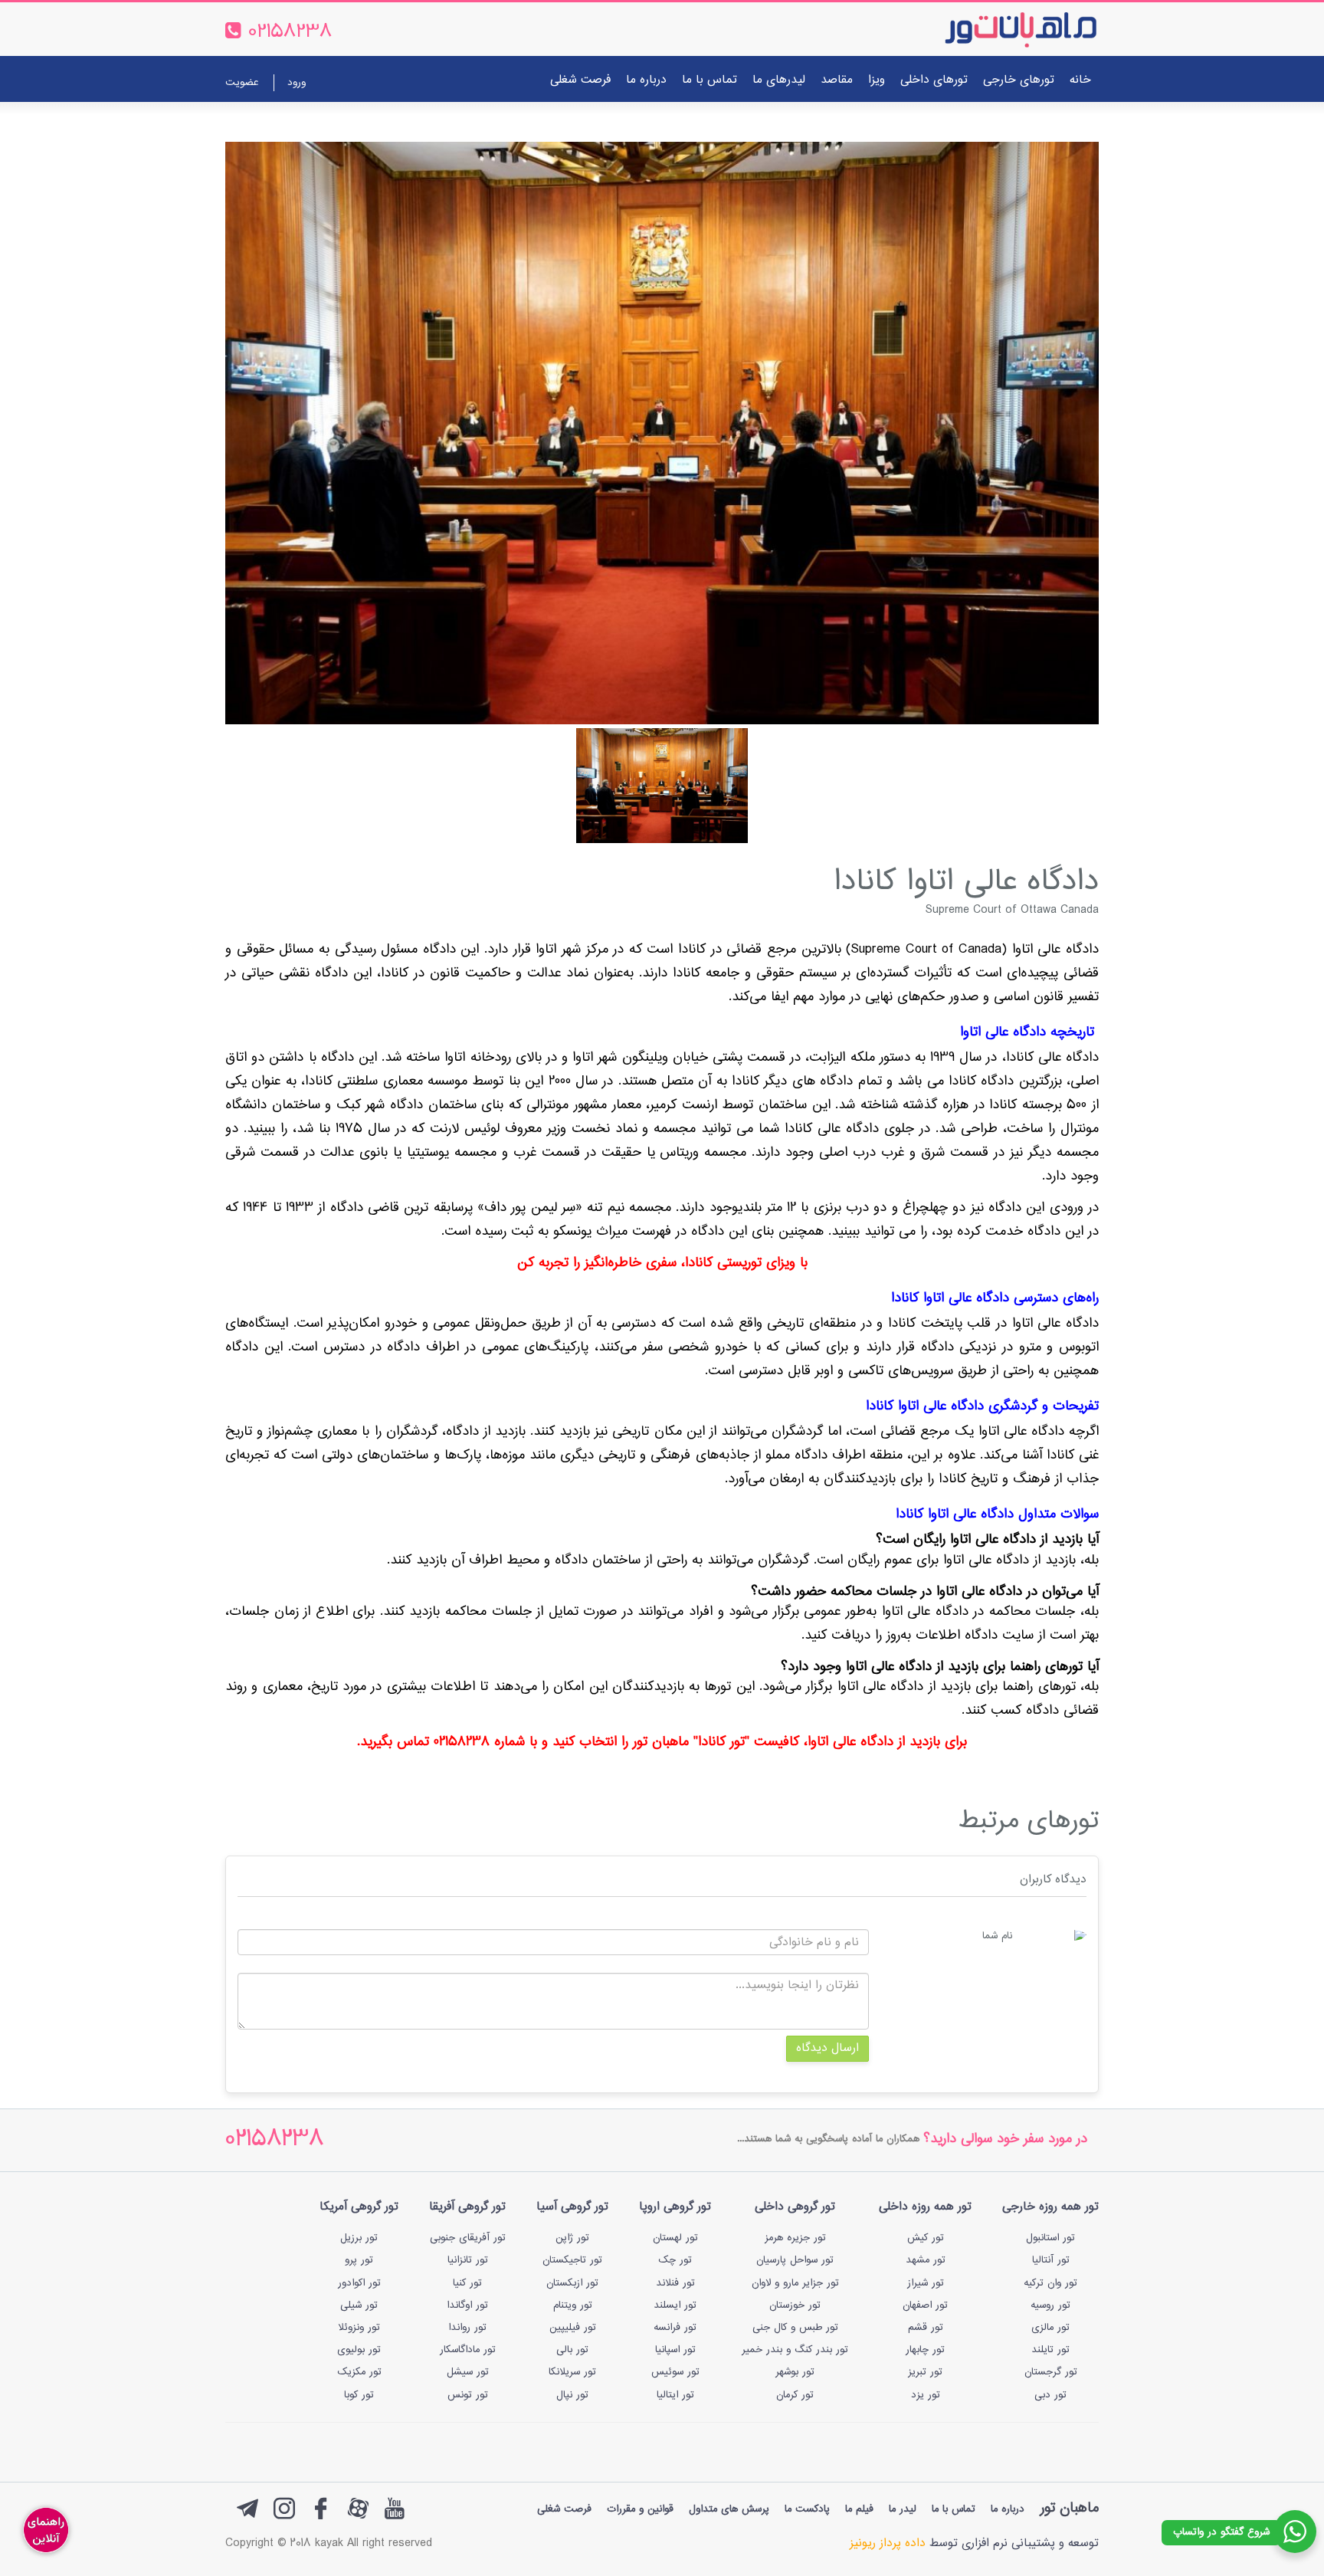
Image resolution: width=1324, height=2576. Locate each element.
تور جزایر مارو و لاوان (795, 2283)
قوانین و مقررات (640, 2509)
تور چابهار (925, 2350)
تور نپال (572, 2395)
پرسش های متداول (729, 2509)
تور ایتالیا (675, 2395)
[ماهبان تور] (996, 29)
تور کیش (926, 2238)
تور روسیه (1050, 2305)
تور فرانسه (675, 2328)
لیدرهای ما (779, 80)
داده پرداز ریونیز (888, 2543)
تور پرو (359, 2260)
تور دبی (1050, 2395)
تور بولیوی (359, 2350)
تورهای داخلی (934, 80)
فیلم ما (859, 2509)
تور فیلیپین (573, 2328)
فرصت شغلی (580, 80)
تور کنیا (467, 2283)
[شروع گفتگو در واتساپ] (1295, 2532)
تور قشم (926, 2328)
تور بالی (572, 2350)
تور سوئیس (675, 2372)
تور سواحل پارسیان (795, 2260)
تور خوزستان (795, 2305)
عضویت (242, 83)
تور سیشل (468, 2372)
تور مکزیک (359, 2372)
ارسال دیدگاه (827, 2048)
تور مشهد (926, 2260)
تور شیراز (926, 2283)
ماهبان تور (1069, 2508)
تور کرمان (795, 2395)
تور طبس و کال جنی (795, 2328)
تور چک (675, 2260)
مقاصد (837, 80)
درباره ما (646, 80)
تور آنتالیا (1051, 2260)
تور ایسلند (675, 2305)
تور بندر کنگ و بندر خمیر (795, 2350)
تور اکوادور (359, 2283)
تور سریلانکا (572, 2372)
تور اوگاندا (467, 2305)
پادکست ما (807, 2509)
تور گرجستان (1051, 2372)
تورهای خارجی (1019, 80)
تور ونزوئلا (359, 2328)
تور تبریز (925, 2372)
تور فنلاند (675, 2283)
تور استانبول (1050, 2238)
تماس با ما (710, 80)
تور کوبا (359, 2395)
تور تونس (468, 2395)
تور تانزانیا (468, 2260)
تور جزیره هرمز (795, 2238)
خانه (1080, 80)
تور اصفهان (925, 2305)
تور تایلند (1050, 2350)
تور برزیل (359, 2238)
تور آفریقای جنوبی (468, 2238)
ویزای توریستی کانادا (740, 1263)
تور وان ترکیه (1050, 2283)
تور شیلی (359, 2305)
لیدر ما (903, 2509)
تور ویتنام (573, 2305)
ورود (297, 83)
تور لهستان (675, 2238)
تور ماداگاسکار (468, 2350)
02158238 (275, 2140)
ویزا (877, 80)
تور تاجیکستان (572, 2260)
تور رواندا (467, 2328)
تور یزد (926, 2395)
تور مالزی (1050, 2328)
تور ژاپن (572, 2238)
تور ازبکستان (572, 2283)
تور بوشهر (795, 2372)
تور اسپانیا (675, 2350)
